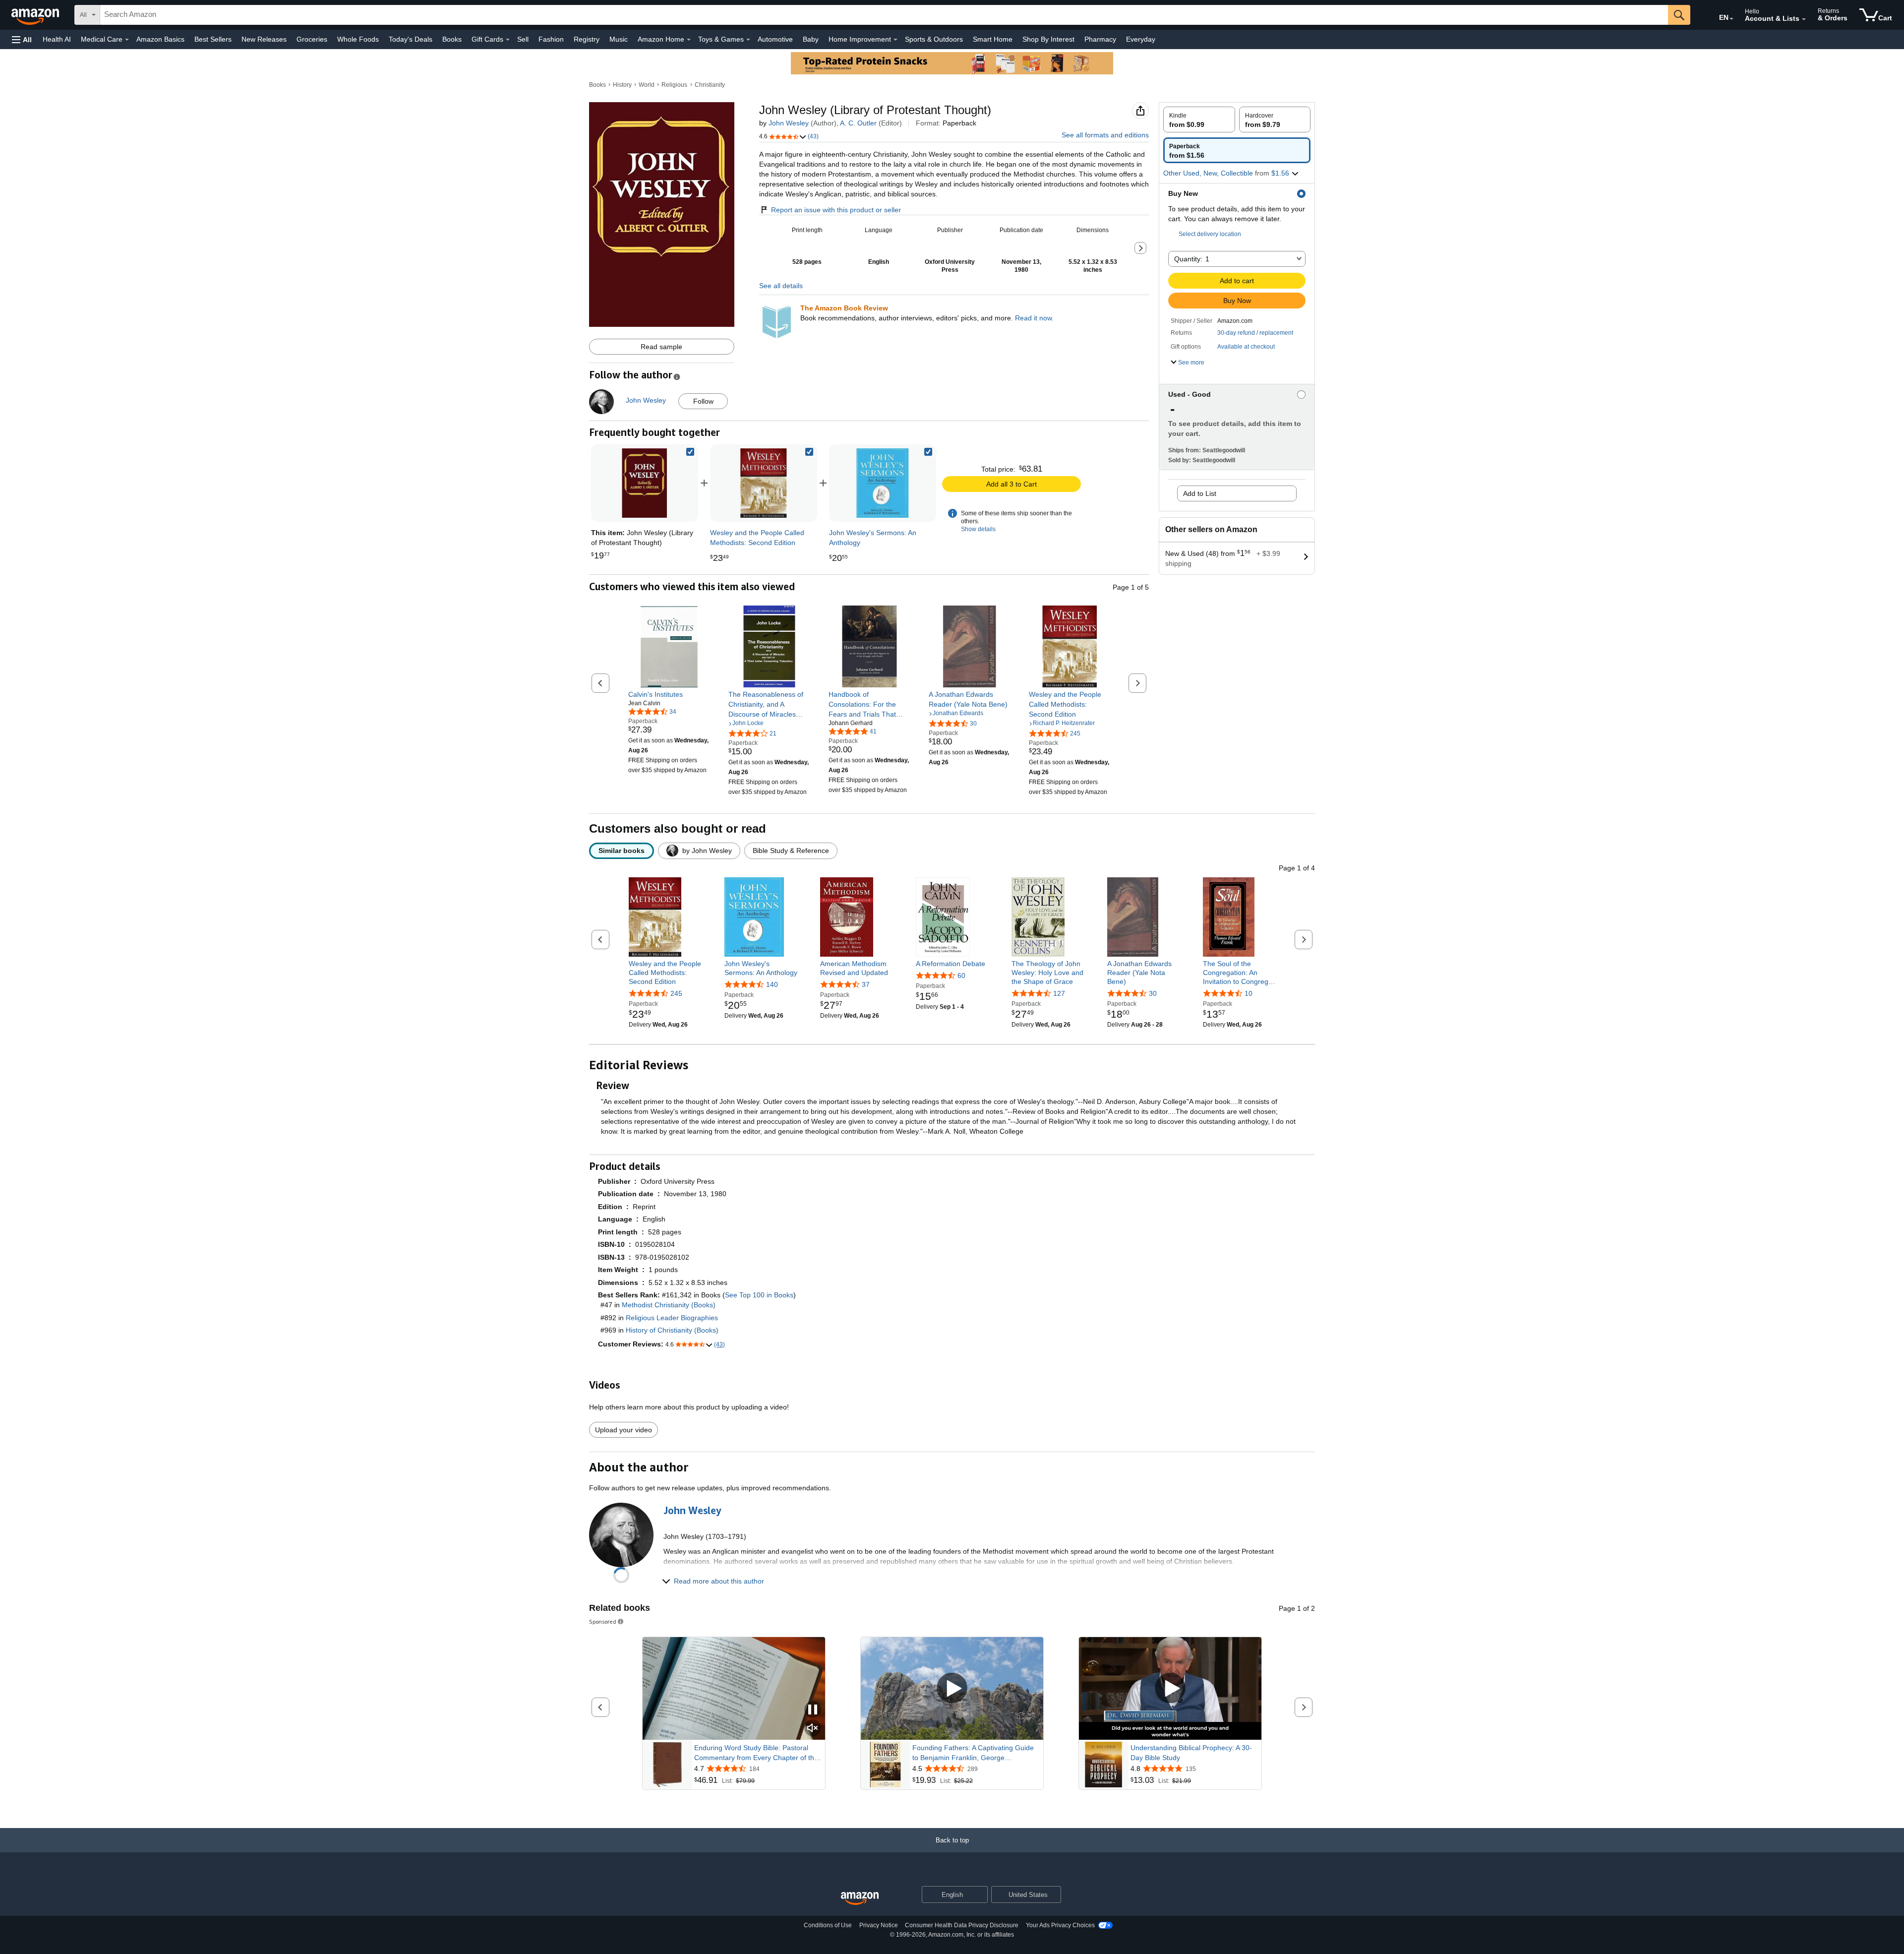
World (647, 85)
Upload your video (624, 1430)
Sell (523, 39)
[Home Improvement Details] (895, 40)
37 (866, 984)
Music (619, 39)
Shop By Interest (1048, 39)
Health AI (57, 39)
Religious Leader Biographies (672, 1318)
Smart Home (993, 39)
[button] (22, 39)
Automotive (775, 39)
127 (1059, 993)
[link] (764, 483)
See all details (781, 286)
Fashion (551, 39)
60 (961, 976)
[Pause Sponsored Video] (813, 1710)
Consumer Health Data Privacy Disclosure (962, 1925)
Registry (587, 39)
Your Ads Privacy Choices (1060, 1925)
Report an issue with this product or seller (836, 210)
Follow (703, 401)
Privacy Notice (879, 1925)
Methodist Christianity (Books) (669, 1305)
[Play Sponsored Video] (952, 1688)
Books (452, 39)
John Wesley (789, 123)
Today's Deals (411, 39)
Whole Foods (358, 39)
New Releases (264, 39)
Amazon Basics (160, 39)
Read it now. (1034, 318)
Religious (674, 85)
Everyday (1141, 39)
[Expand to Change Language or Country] (1731, 19)
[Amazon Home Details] (689, 40)
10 (1249, 993)
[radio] (1199, 120)
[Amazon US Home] (860, 1899)
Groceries (312, 39)
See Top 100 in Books (759, 1295)
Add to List (1200, 493)
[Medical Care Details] (127, 40)
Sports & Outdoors (934, 39)
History (622, 85)
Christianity (710, 85)
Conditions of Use (828, 1925)
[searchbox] (884, 15)
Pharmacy (1100, 39)
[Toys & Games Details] (748, 40)
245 (676, 993)
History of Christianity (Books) (672, 1330)
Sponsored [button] (603, 1621)
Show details (978, 529)
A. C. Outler (858, 123)
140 (772, 984)
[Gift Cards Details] (508, 40)
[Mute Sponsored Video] (813, 1729)
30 (1153, 993)
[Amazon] (36, 15)
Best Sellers (213, 39)
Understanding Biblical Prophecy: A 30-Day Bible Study (1191, 1753)
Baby (811, 39)
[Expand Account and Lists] (1804, 19)
